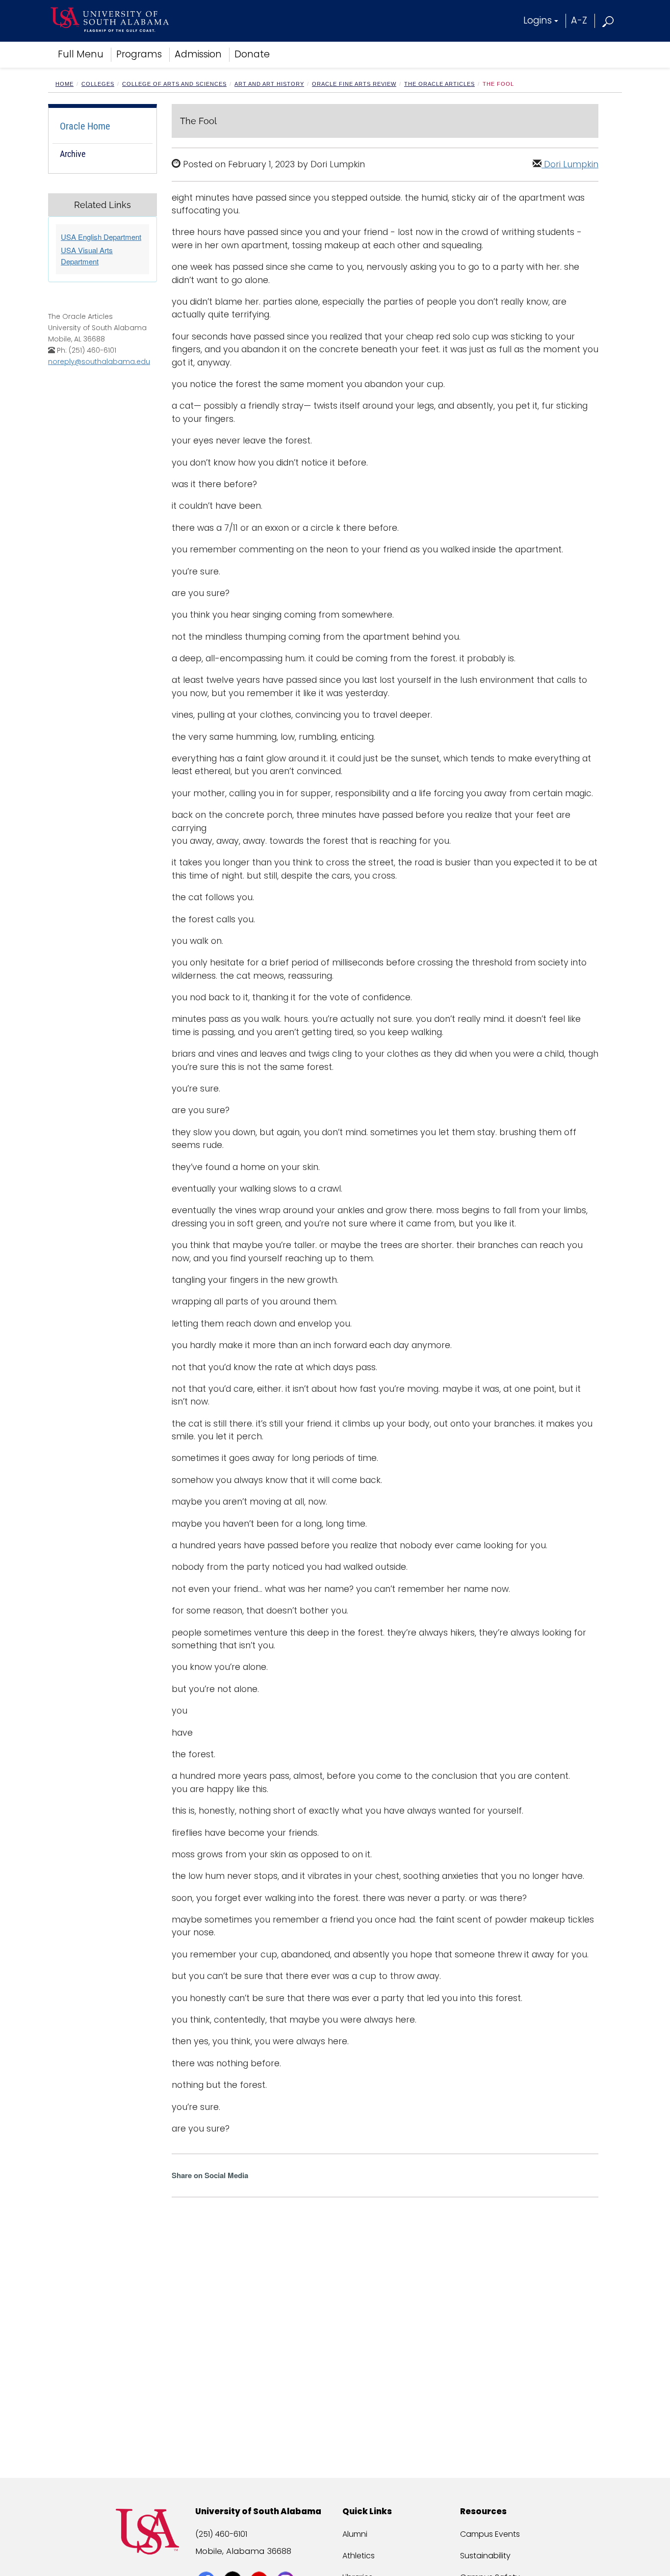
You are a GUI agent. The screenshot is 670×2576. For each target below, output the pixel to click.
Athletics (359, 2556)
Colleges (98, 84)
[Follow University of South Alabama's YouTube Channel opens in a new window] (260, 2562)
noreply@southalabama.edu (99, 362)
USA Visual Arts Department (87, 256)
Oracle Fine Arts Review (354, 84)
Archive (73, 154)
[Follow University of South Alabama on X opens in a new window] (234, 2562)
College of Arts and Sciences (174, 84)
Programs (139, 54)
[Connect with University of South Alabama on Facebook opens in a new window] (207, 2562)
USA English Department (101, 237)
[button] (608, 20)
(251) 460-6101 (221, 2534)
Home (64, 84)
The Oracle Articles (439, 84)
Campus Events (490, 2534)
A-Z (579, 20)
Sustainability (485, 2556)
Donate (252, 54)
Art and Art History (269, 84)
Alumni (355, 2534)
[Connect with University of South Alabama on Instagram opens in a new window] (287, 2562)
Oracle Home (85, 126)
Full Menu (81, 54)
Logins (538, 20)
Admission (198, 54)
